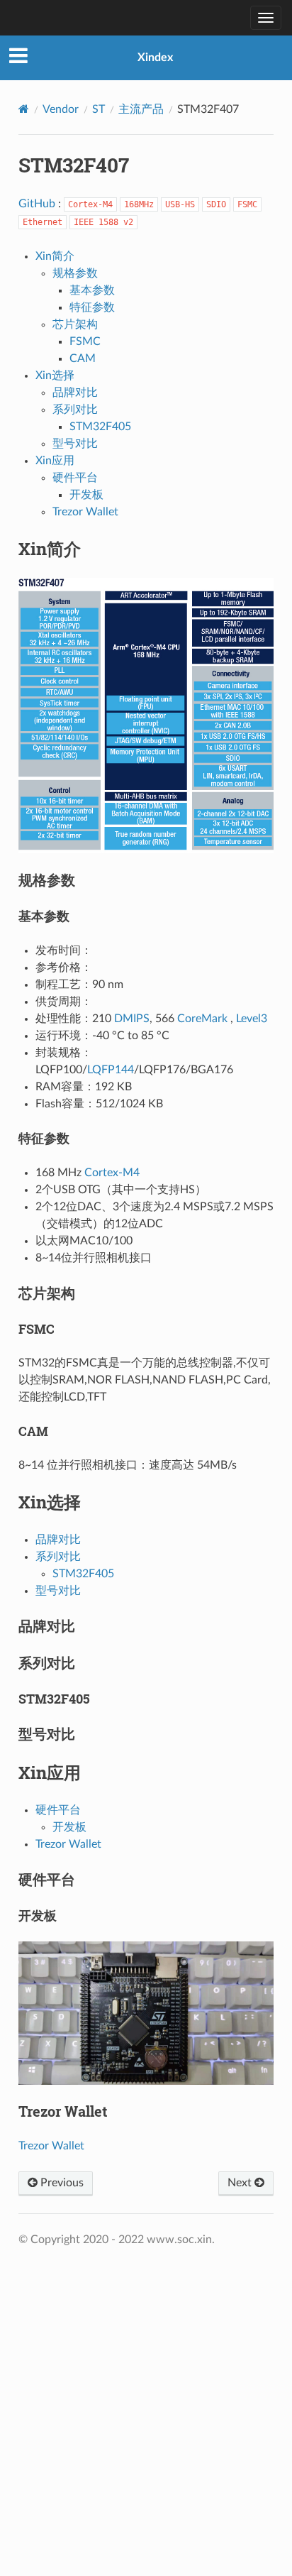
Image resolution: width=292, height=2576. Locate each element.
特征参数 (92, 307)
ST (99, 109)
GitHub (37, 204)
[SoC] (18, 18)
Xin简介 (55, 256)
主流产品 (141, 109)
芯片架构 (75, 324)
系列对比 (75, 410)
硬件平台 (75, 478)
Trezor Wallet (85, 512)
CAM (83, 358)
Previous (61, 2183)
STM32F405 (100, 427)
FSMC (85, 341)
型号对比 (75, 444)
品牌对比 (75, 393)
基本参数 (92, 290)
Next (241, 2183)
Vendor (61, 109)
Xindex (155, 57)
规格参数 (75, 273)
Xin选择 (55, 376)
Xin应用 (55, 461)
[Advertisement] (146, 2403)
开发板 (86, 495)
